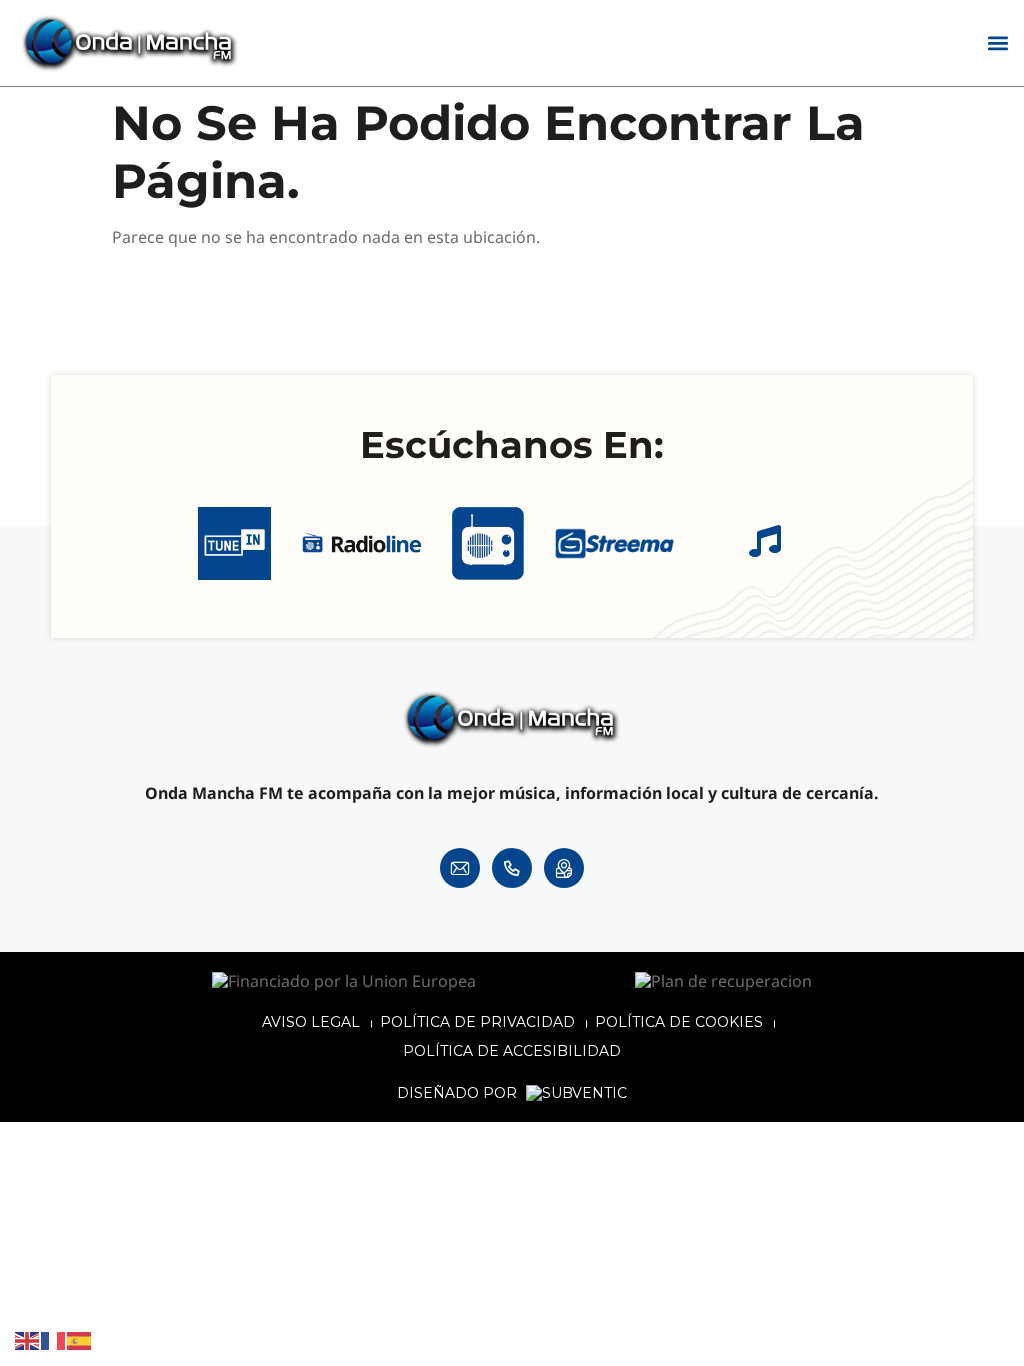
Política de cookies (679, 1022)
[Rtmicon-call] (512, 868)
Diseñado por (459, 1093)
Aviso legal (311, 1022)
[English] (28, 1340)
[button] (997, 43)
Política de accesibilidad (512, 1051)
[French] (54, 1340)
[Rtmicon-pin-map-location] (564, 868)
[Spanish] (80, 1340)
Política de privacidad (477, 1022)
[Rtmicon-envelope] (460, 868)
